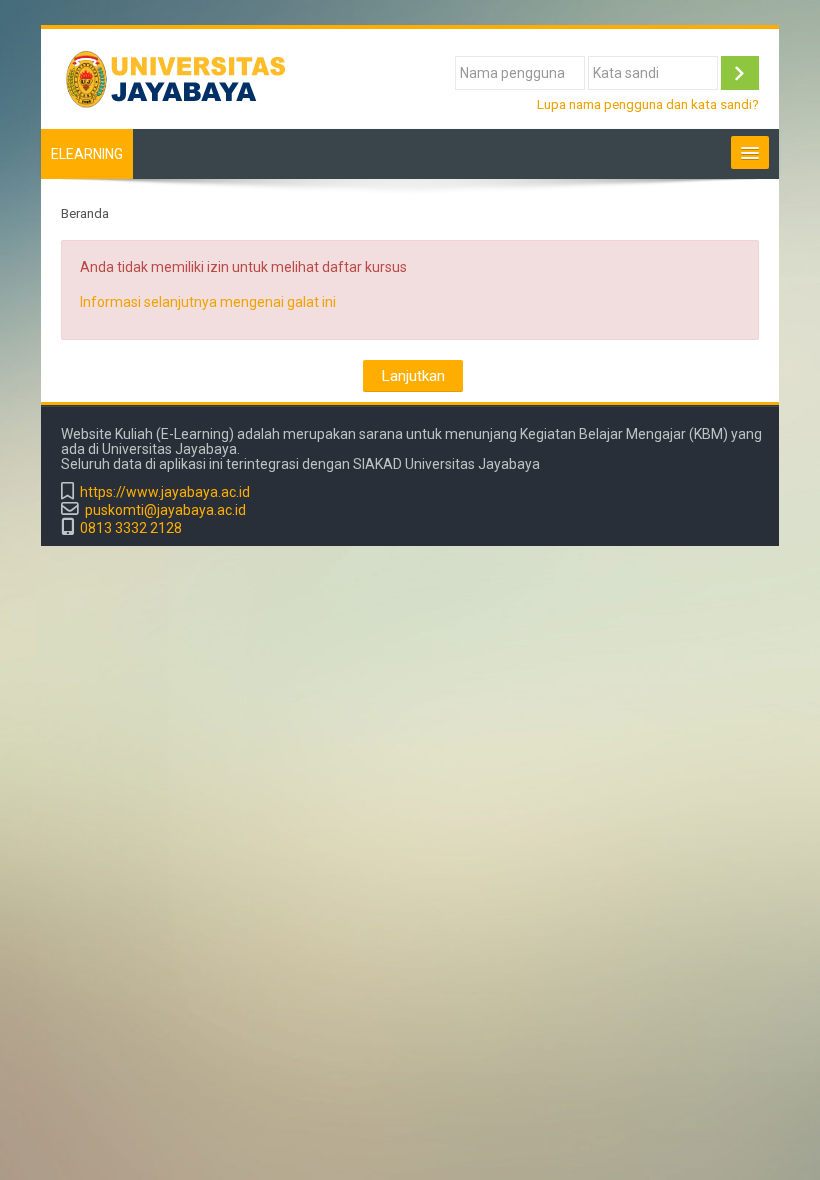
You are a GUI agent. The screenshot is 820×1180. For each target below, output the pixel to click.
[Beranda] (186, 78)
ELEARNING (87, 154)
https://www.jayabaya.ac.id (165, 492)
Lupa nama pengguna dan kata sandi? (648, 104)
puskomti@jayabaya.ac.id (165, 510)
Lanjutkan (413, 376)
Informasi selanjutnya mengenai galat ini (208, 302)
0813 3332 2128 (131, 528)
